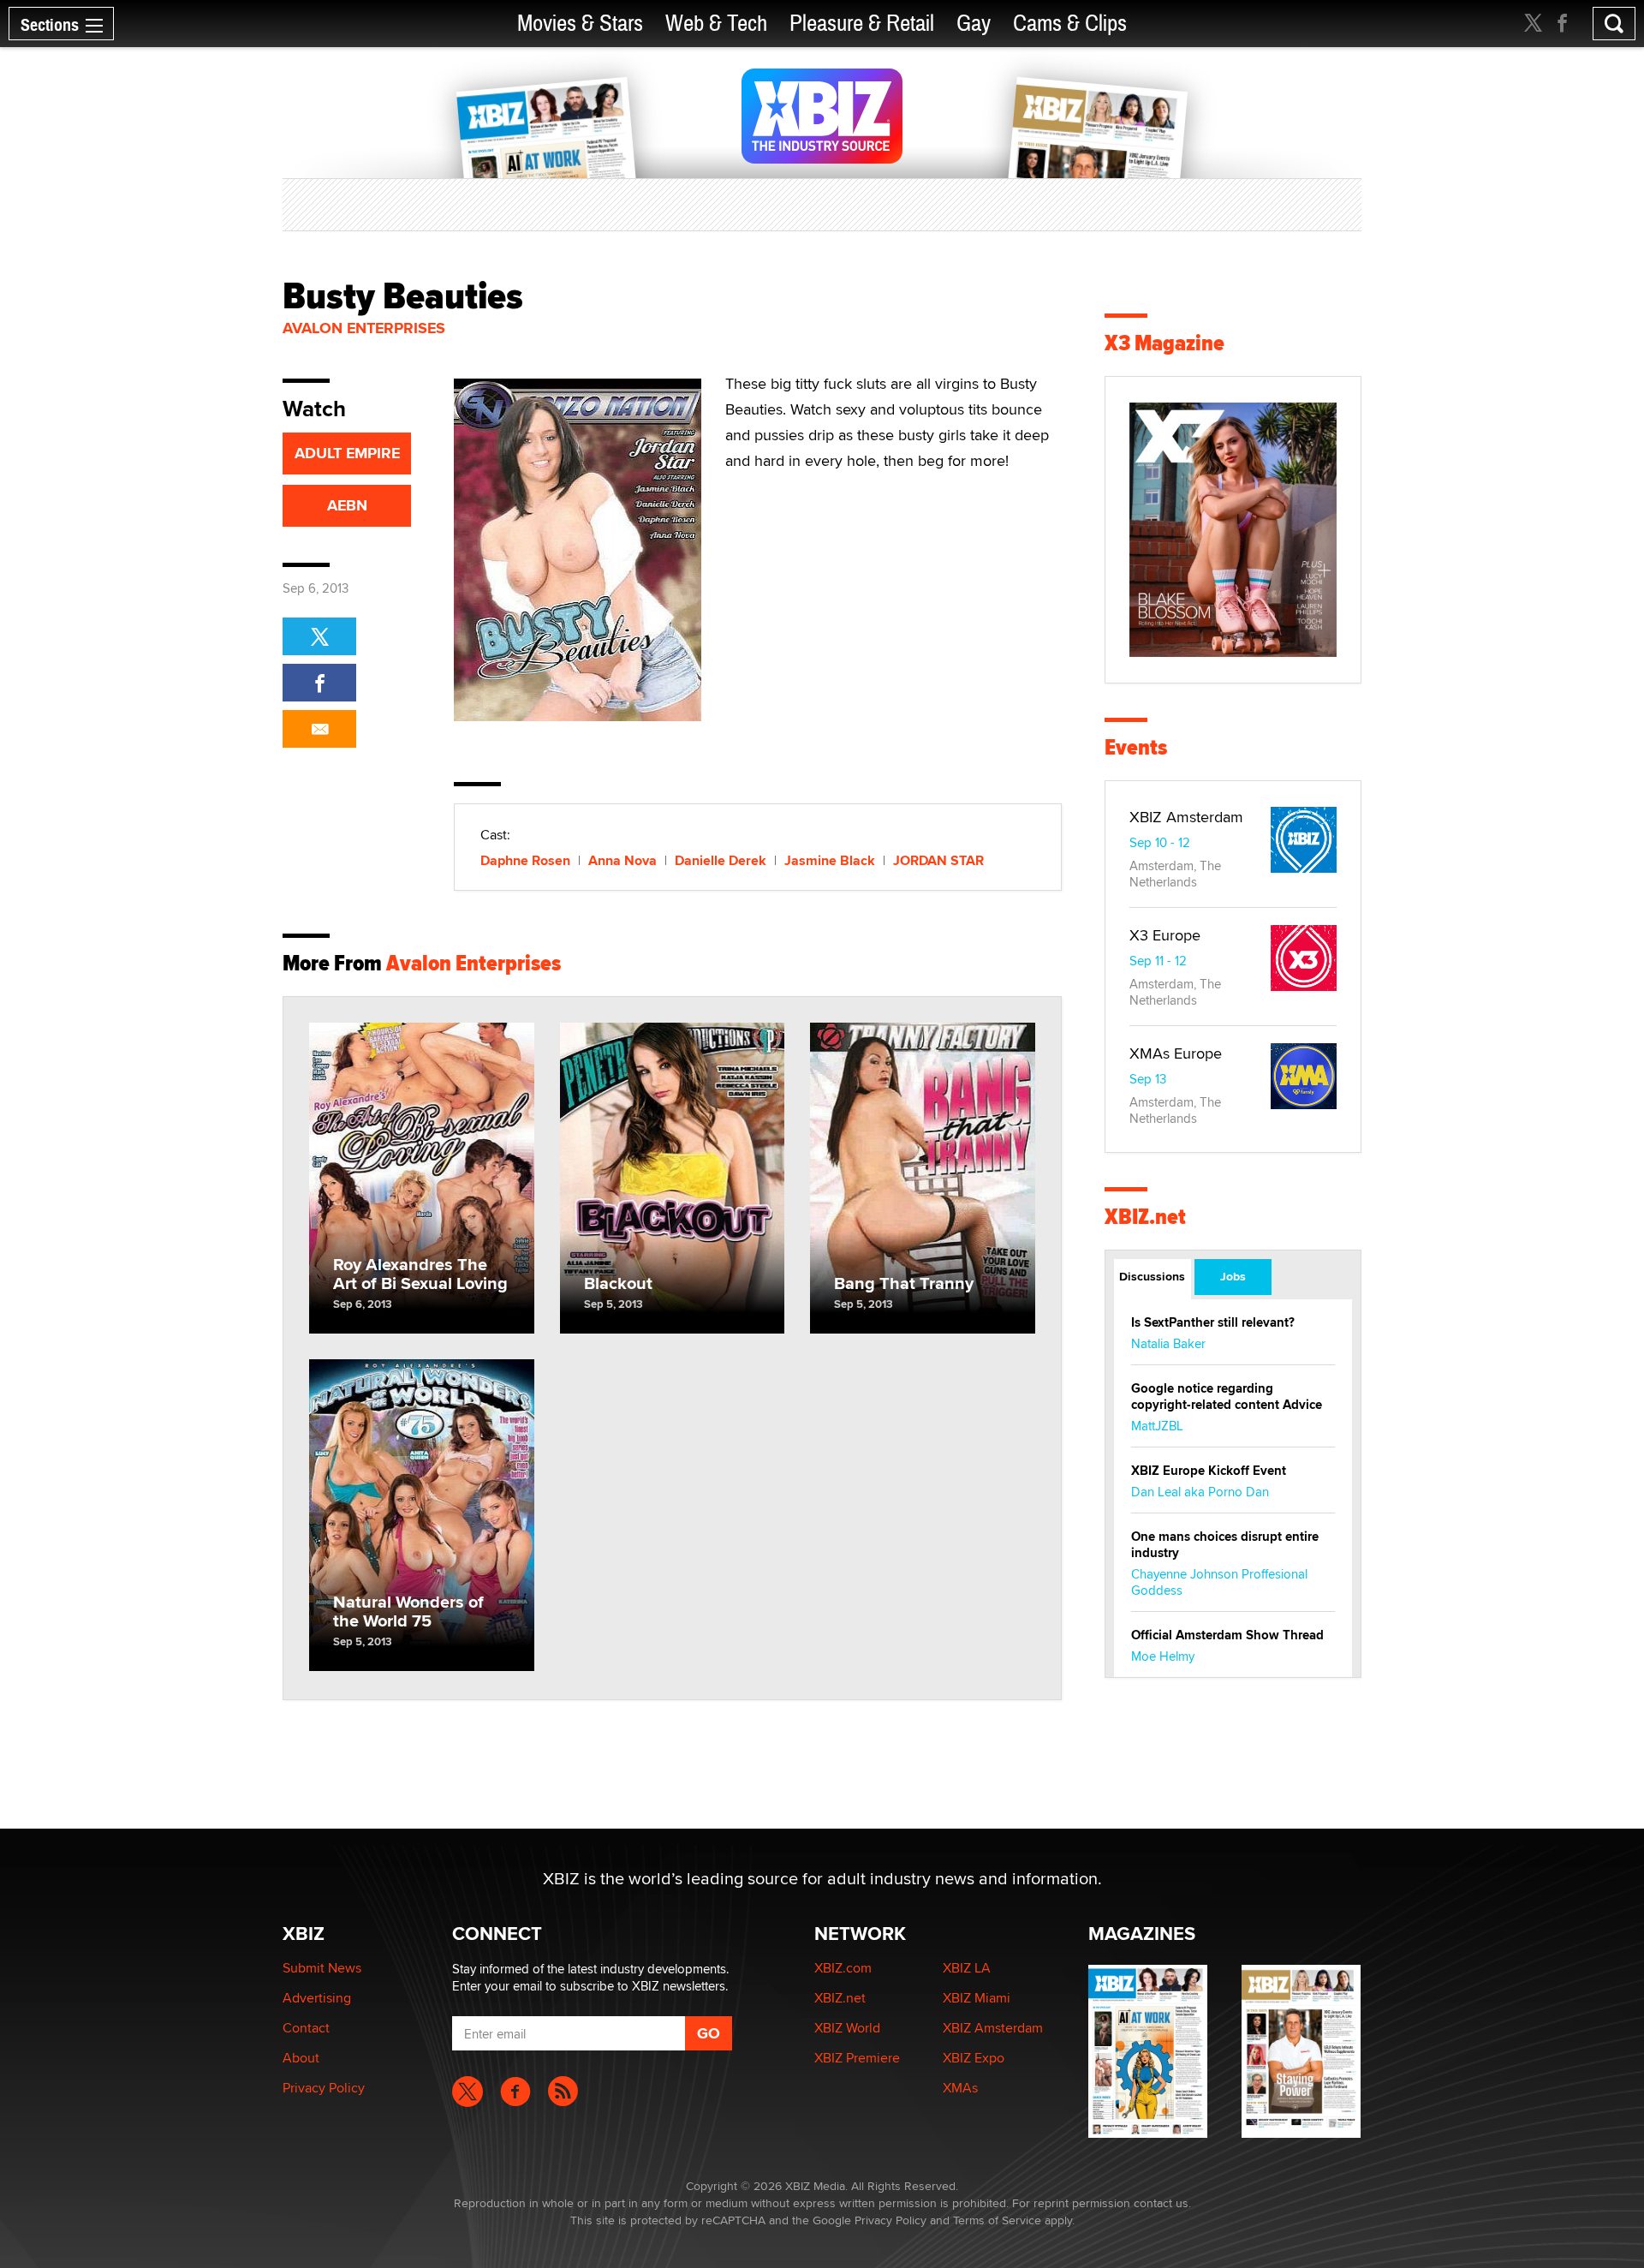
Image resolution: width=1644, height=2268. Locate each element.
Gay (974, 24)
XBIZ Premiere (857, 2058)
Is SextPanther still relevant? (1213, 1322)
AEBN (347, 505)
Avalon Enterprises (364, 328)
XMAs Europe (1176, 1053)
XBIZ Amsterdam (1186, 817)
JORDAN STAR (938, 860)
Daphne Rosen (525, 860)
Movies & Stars (580, 24)
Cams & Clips (1070, 24)
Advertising (317, 1998)
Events (1136, 747)
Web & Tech (716, 24)
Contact (306, 2028)
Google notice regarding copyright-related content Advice (1227, 1397)
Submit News (322, 1968)
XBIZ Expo (974, 2058)
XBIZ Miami (977, 1998)
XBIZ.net (1145, 1217)
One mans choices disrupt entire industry (1225, 1545)
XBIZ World (847, 2028)
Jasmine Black (830, 860)
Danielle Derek (721, 860)
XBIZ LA (967, 1968)
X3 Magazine (1164, 343)
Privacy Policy (324, 2088)
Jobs (1233, 1276)
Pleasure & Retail (862, 24)
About (301, 2058)
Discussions (1152, 1276)
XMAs (960, 2088)
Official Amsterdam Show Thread (1227, 1635)
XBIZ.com (843, 1968)
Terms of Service (997, 2220)
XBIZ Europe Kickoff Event (1209, 1471)
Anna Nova (622, 860)
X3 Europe (1165, 935)
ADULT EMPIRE (347, 453)
